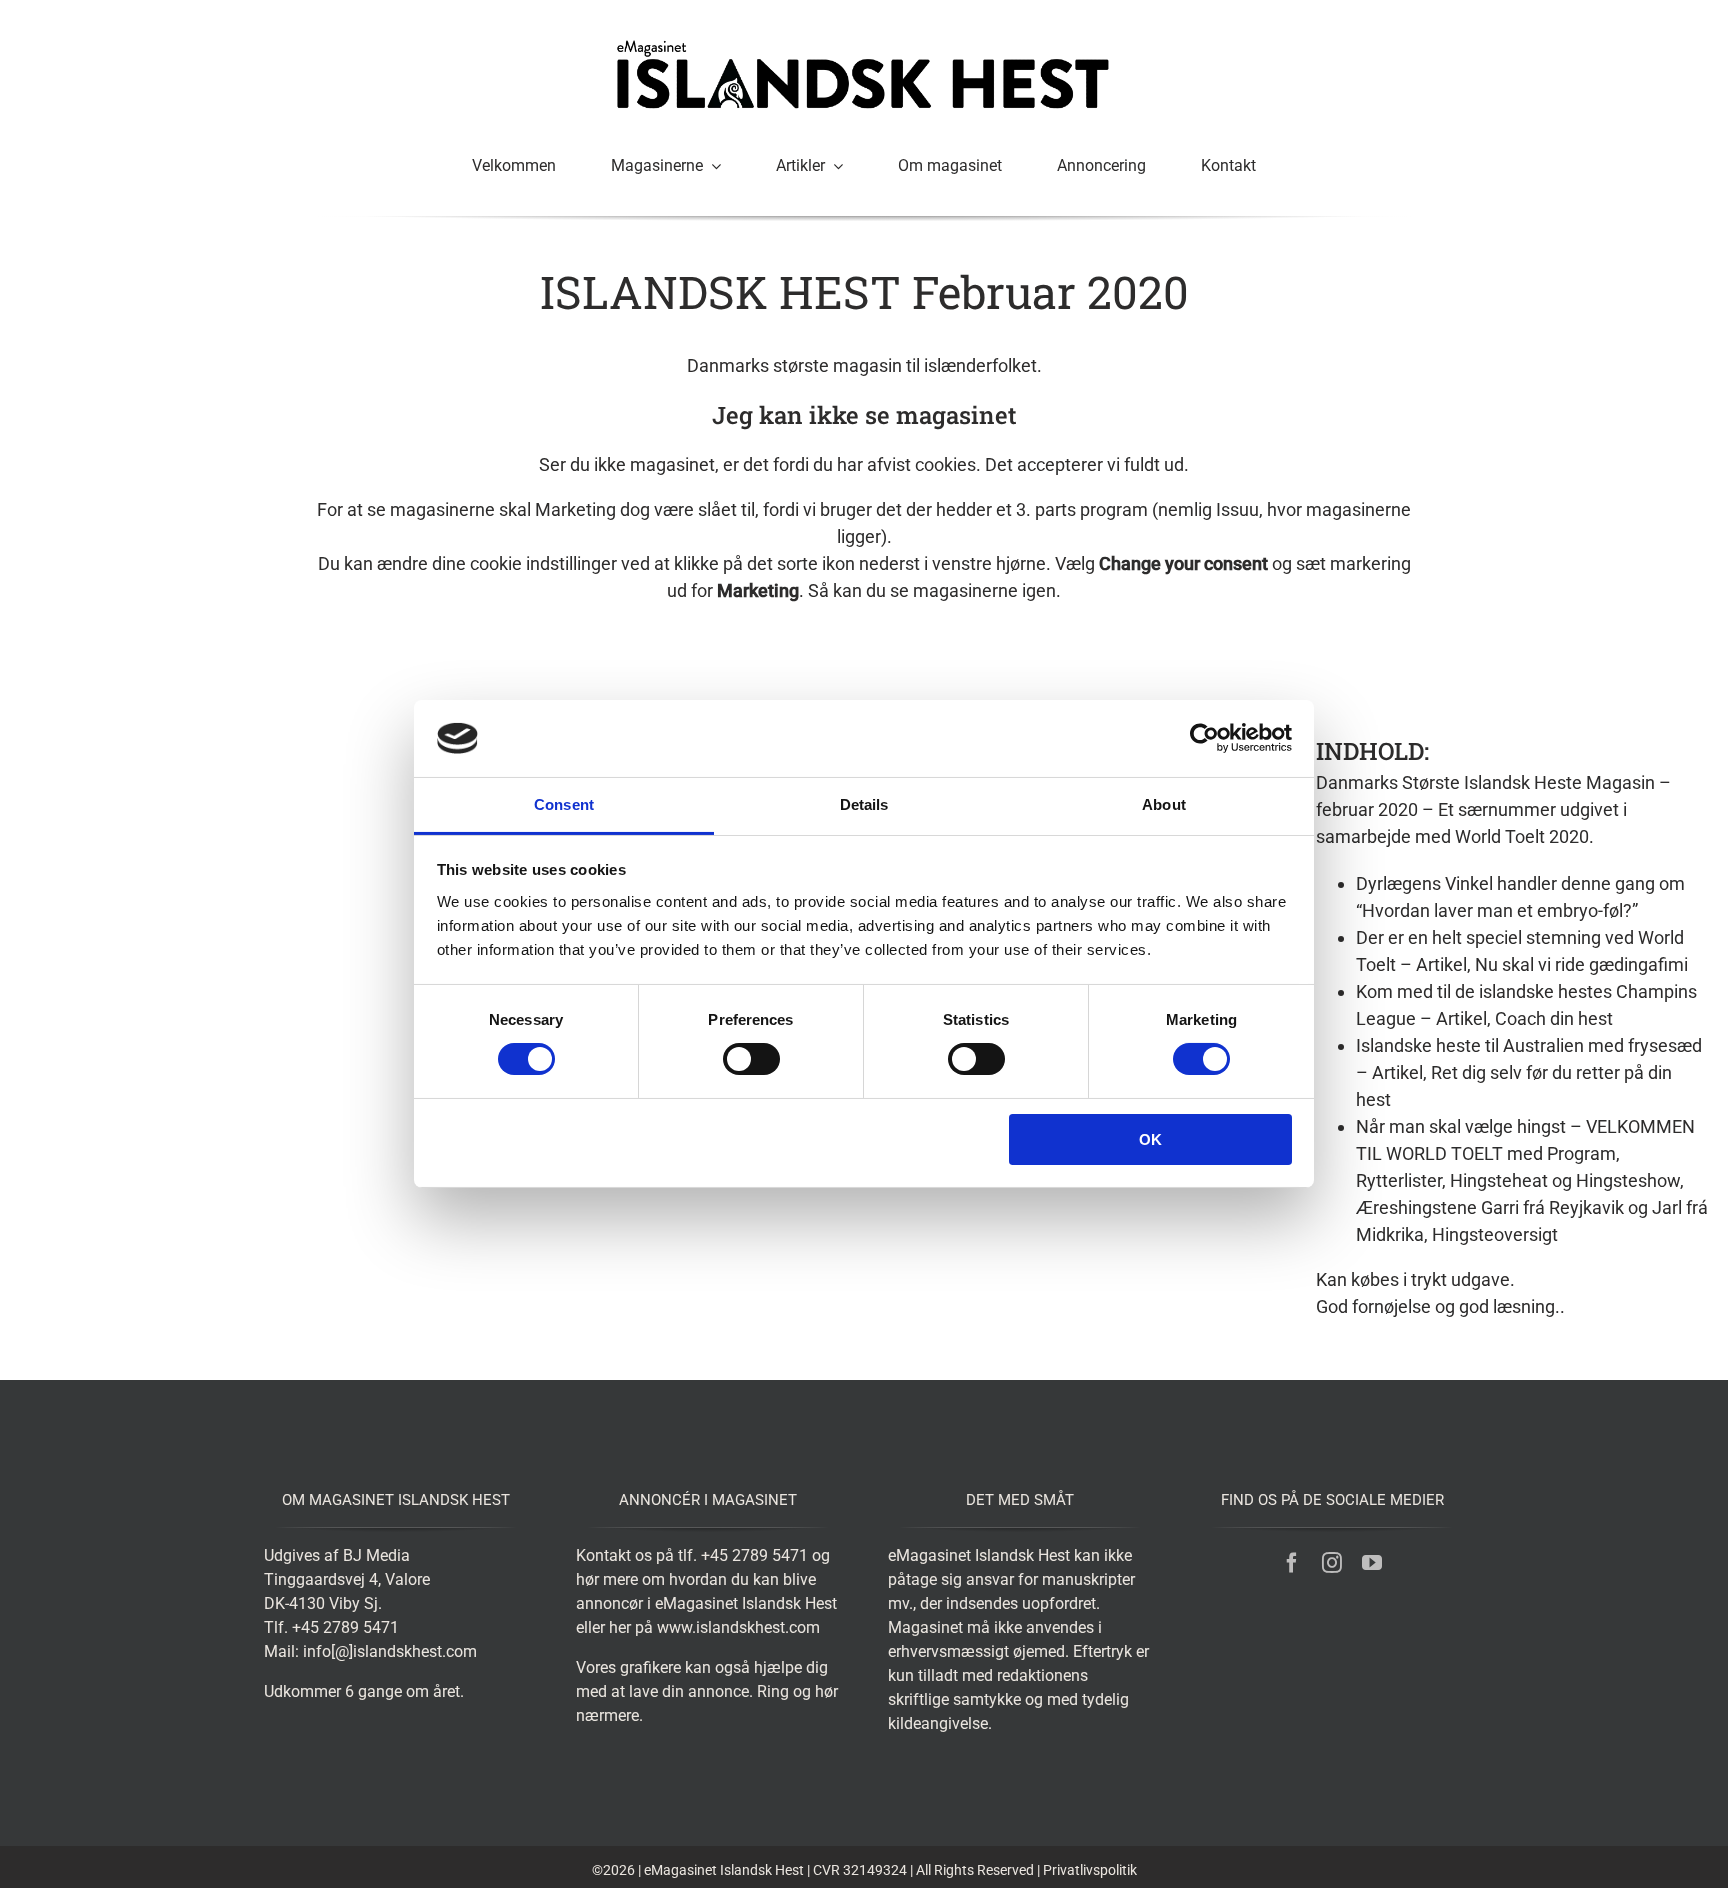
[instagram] (1332, 1563)
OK (1150, 1139)
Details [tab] (864, 804)
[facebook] (1292, 1563)
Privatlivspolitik (1090, 1870)
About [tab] (1164, 804)
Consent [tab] (564, 804)
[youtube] (1372, 1563)
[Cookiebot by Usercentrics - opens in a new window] (1204, 738)
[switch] (751, 1059)
